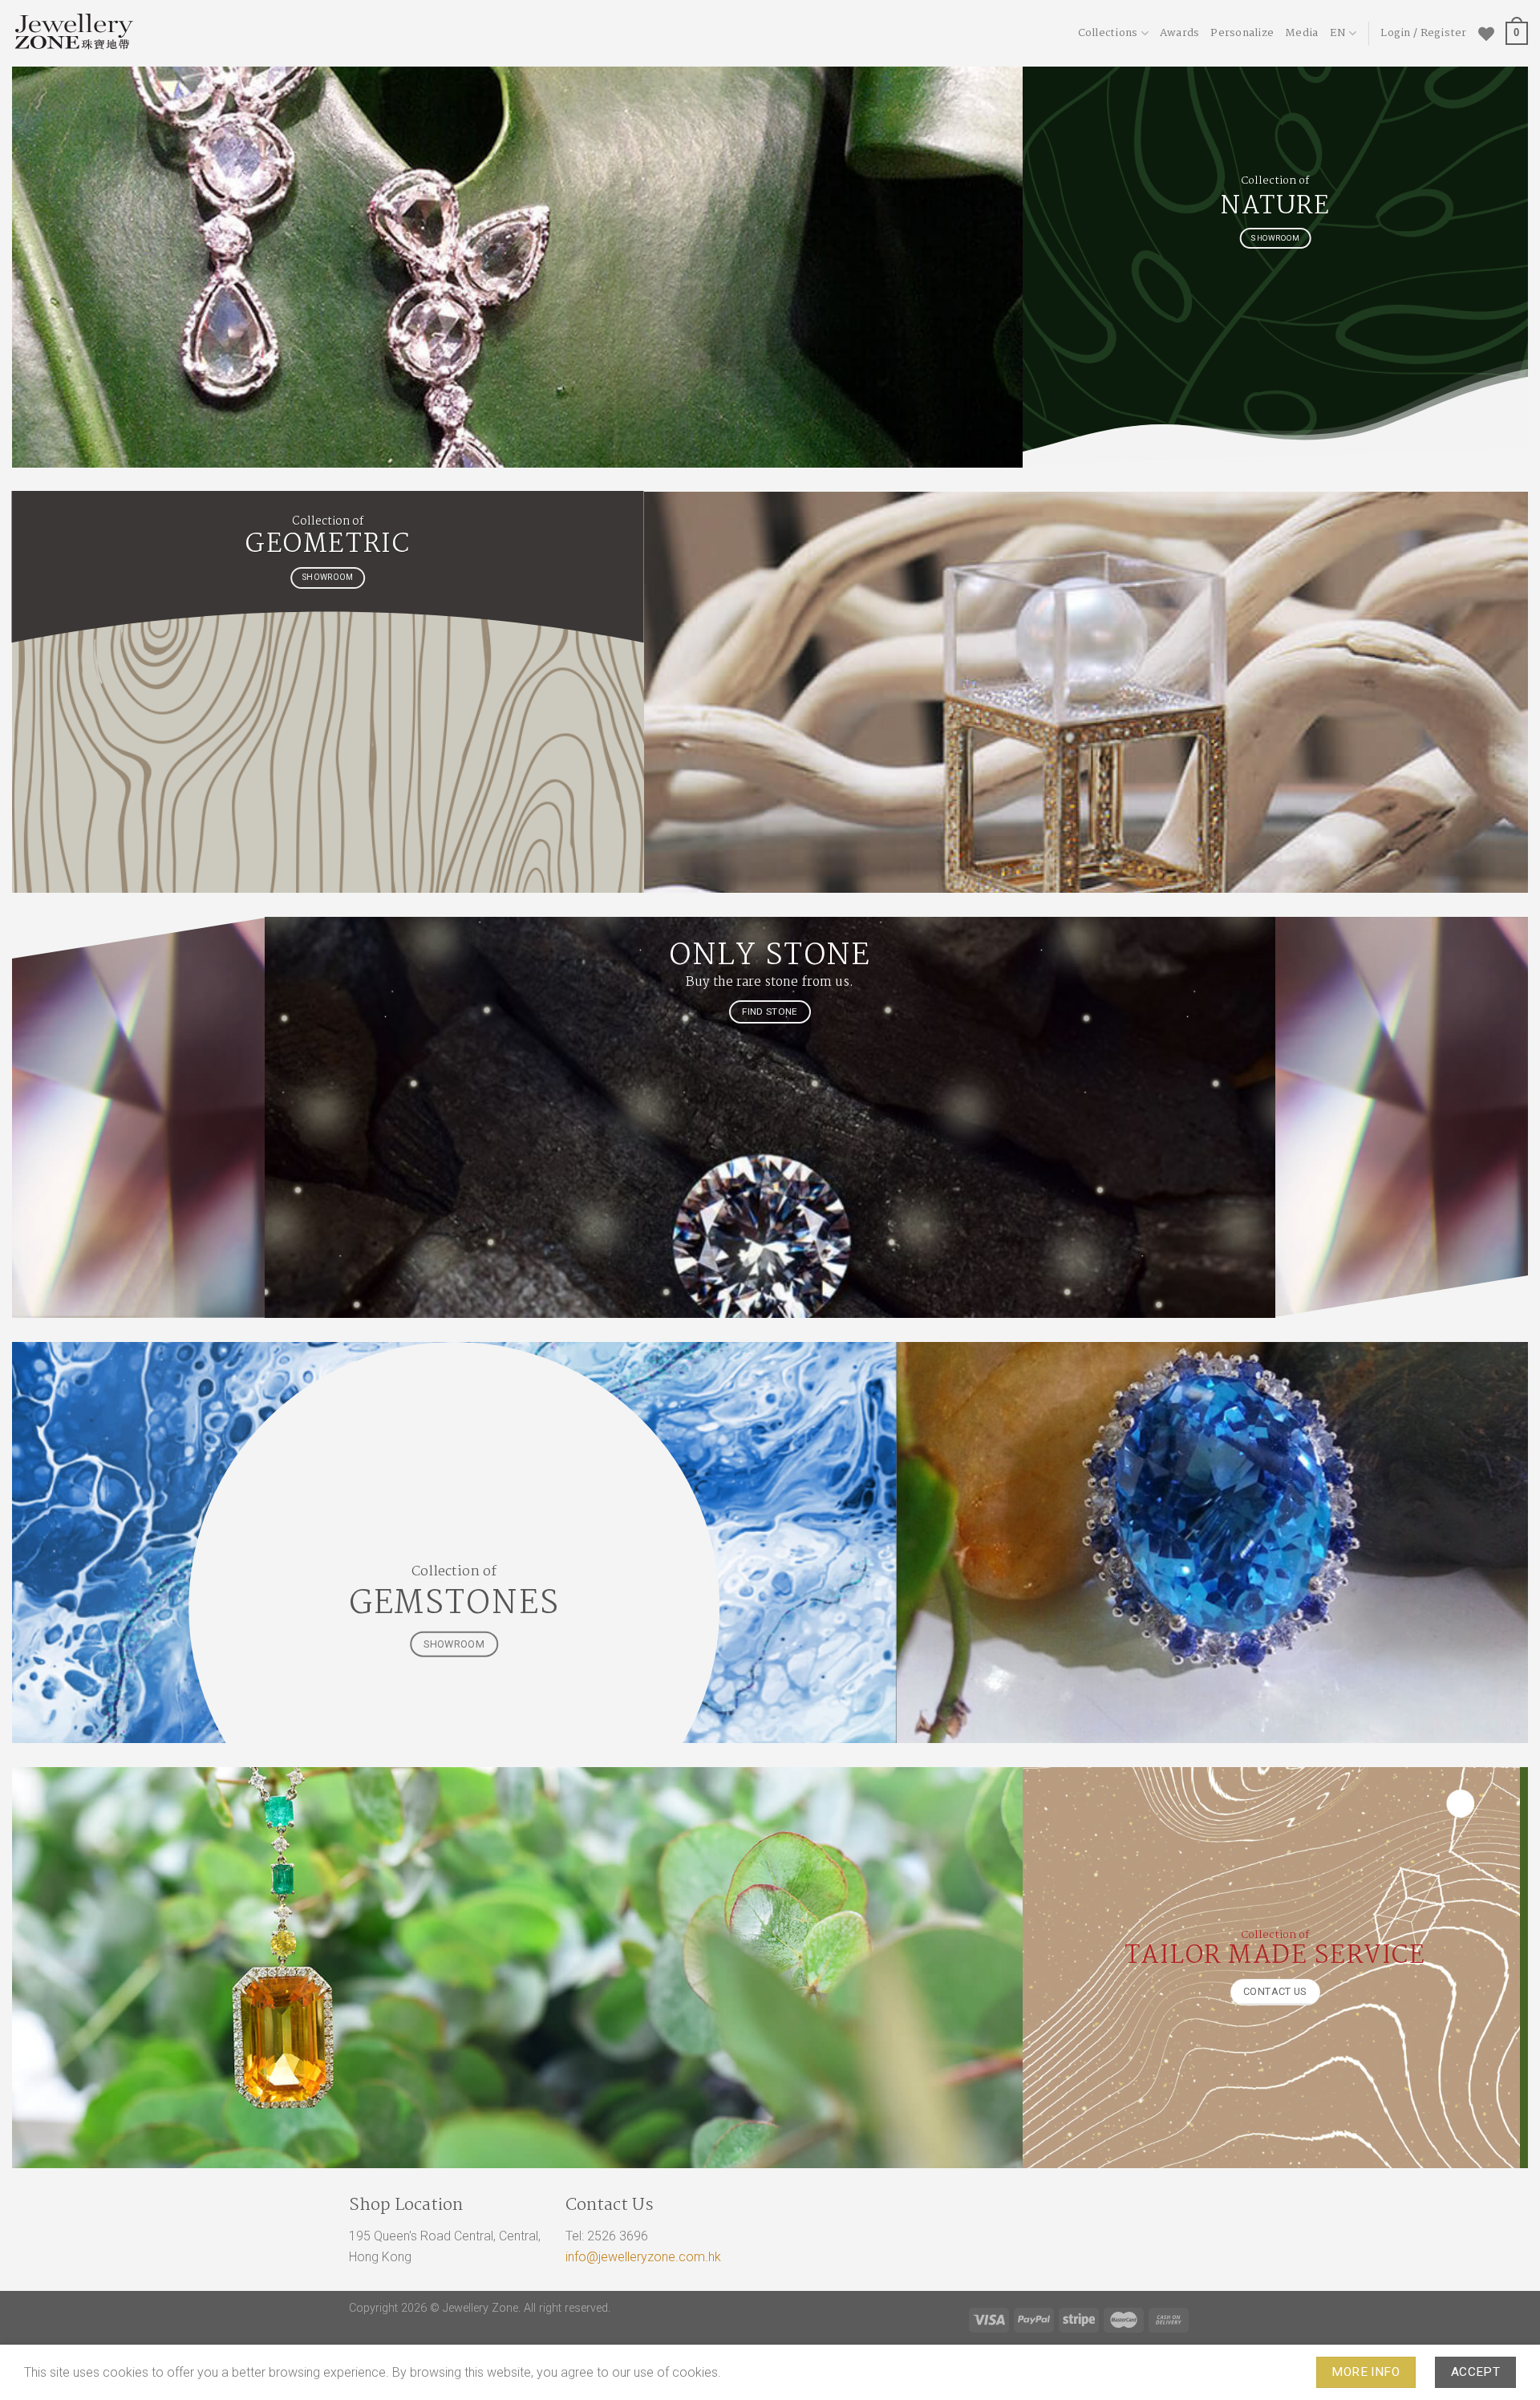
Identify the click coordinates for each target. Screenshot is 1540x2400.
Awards (1180, 33)
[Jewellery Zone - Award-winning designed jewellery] (156, 33)
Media (1301, 33)
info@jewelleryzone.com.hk (643, 2257)
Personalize (1242, 33)
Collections (1108, 33)
